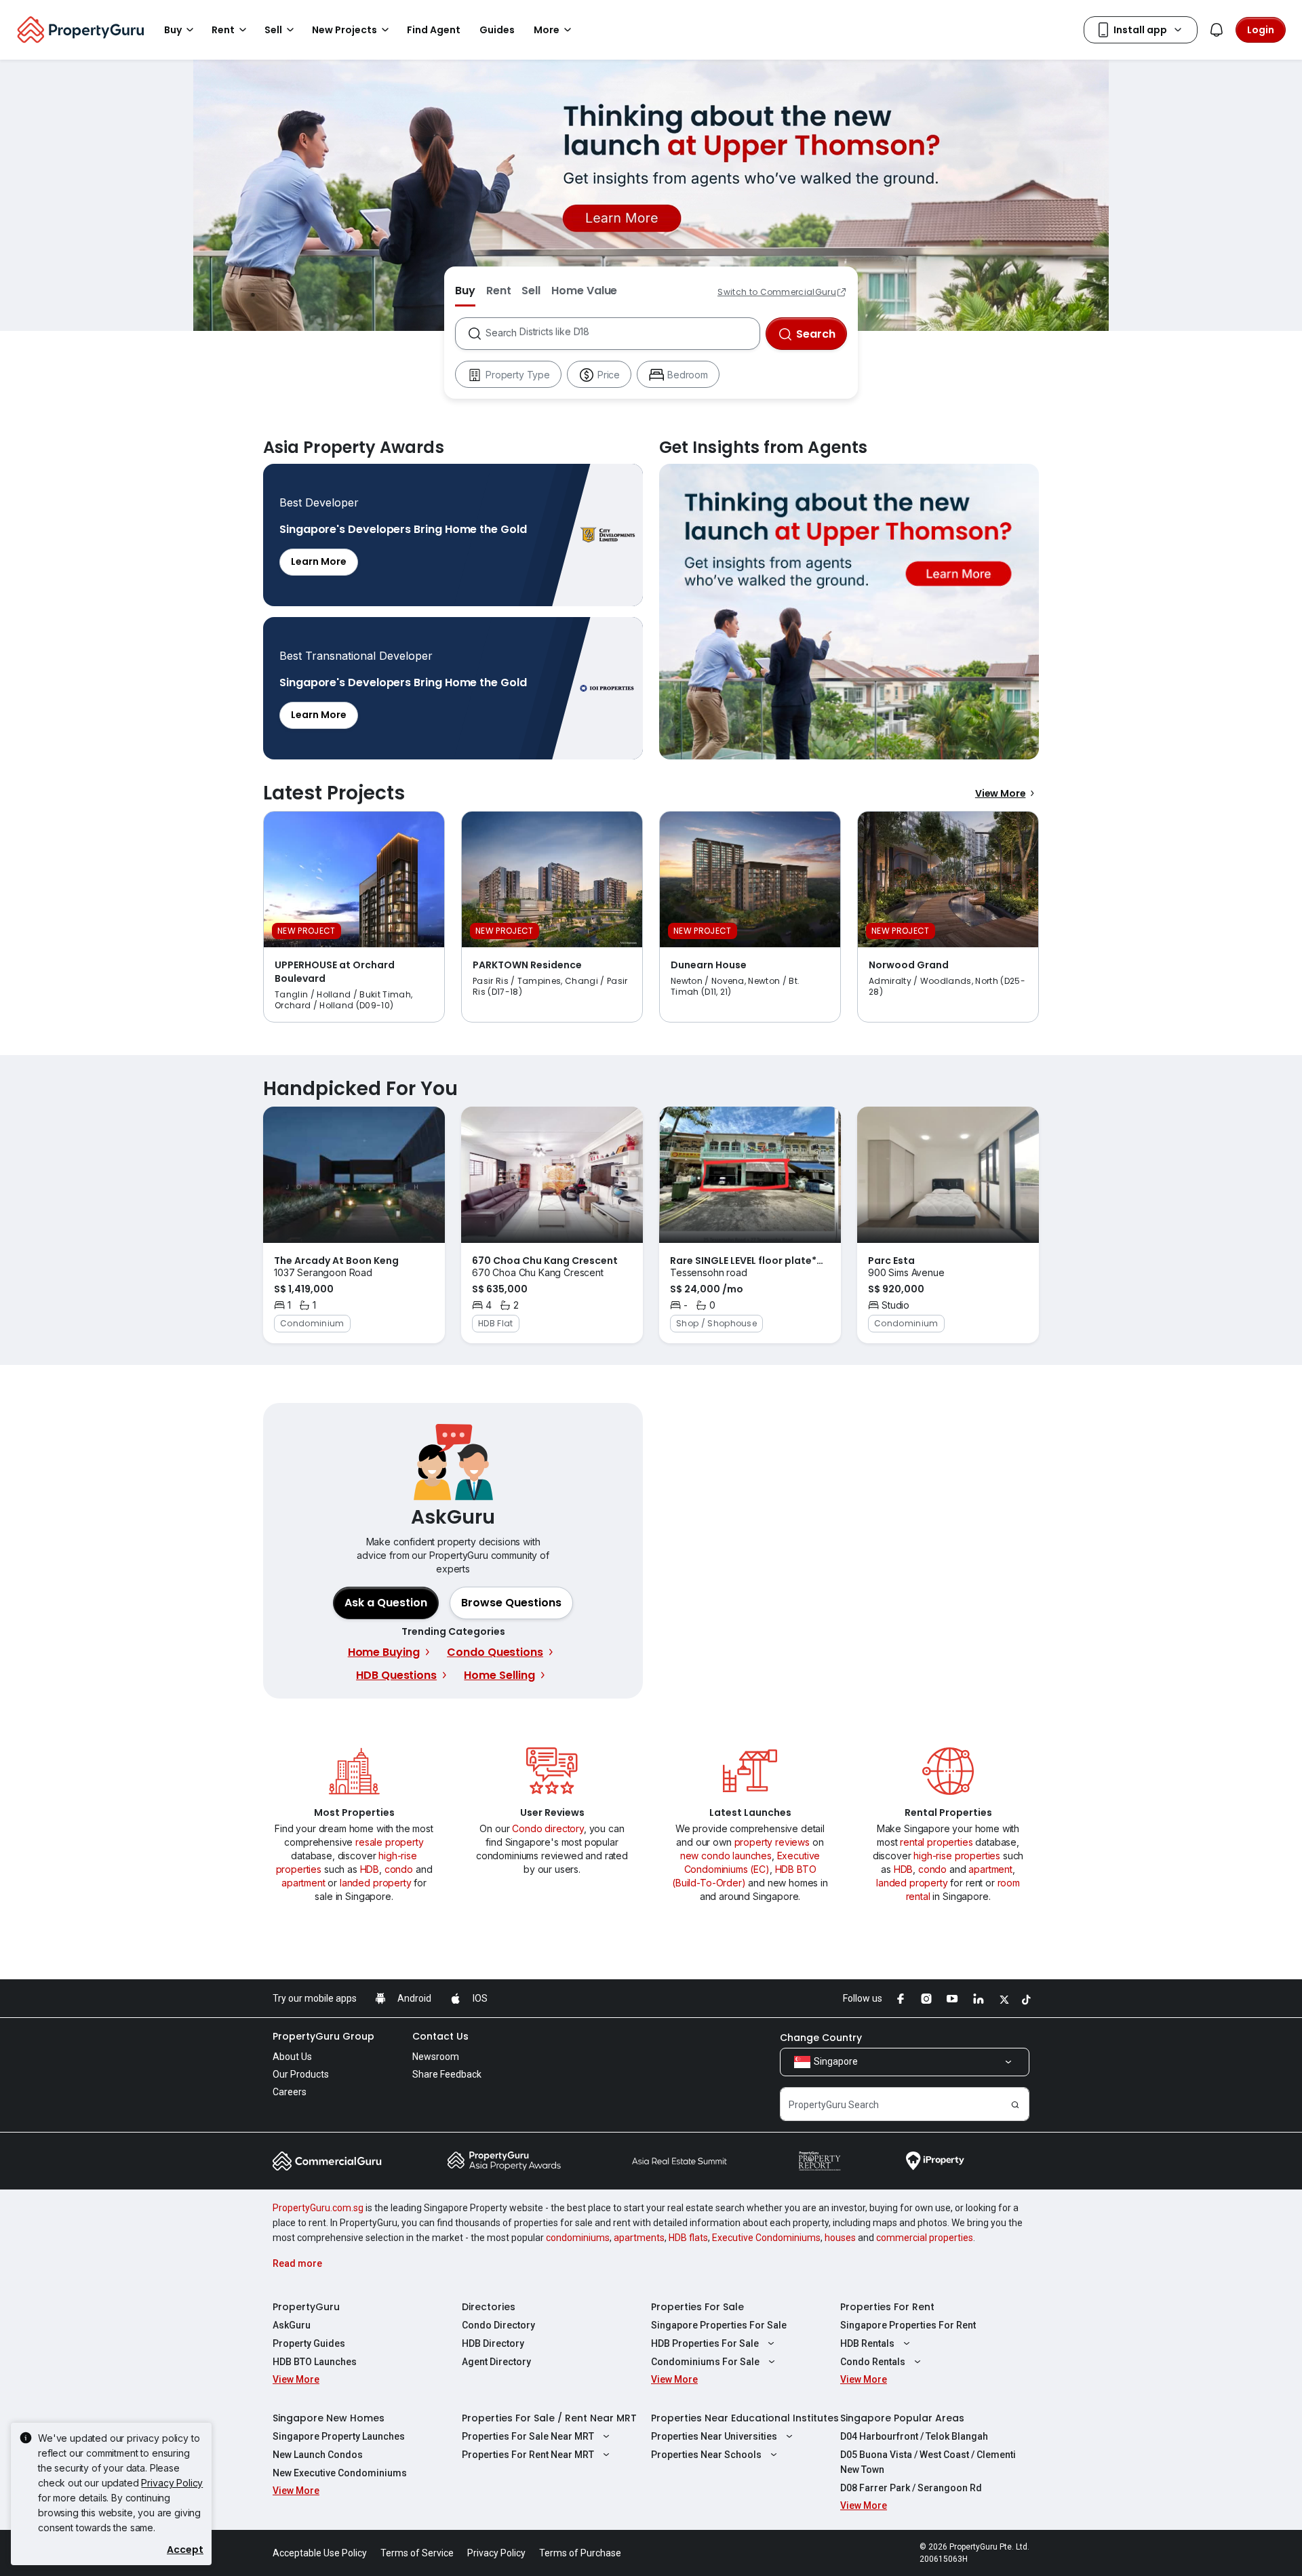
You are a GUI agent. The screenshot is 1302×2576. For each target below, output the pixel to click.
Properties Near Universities (714, 2436)
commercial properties (925, 2238)
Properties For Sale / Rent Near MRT (549, 2418)
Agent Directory (496, 2362)
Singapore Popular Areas (902, 2418)
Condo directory (548, 1828)
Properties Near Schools (706, 2455)
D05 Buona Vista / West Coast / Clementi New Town (928, 2462)
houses (840, 2238)
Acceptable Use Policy (320, 2553)
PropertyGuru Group (323, 2036)
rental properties (936, 1842)
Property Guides (309, 2343)
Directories (489, 2307)
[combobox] (622, 334)
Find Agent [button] (434, 30)
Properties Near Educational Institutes (745, 2418)
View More (1001, 793)
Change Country (821, 2038)
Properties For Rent (887, 2307)
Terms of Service (417, 2553)
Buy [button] (173, 30)
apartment (303, 1883)
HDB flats (688, 2238)
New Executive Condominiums (340, 2473)
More (547, 30)
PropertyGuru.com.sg (318, 2208)
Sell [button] (273, 30)
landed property (376, 1883)
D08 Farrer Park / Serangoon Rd (911, 2488)
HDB (370, 1869)
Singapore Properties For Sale (719, 2325)
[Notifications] (1217, 30)
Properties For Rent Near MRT (528, 2455)
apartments (639, 2238)
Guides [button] (497, 30)
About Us (292, 2057)
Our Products (301, 2074)
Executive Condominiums (766, 2238)
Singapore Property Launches (339, 2436)
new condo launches (726, 1856)
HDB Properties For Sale (705, 2343)
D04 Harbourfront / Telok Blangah (914, 2436)
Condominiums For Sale (705, 2362)
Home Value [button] (584, 291)
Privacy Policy (172, 2483)
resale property (390, 1842)
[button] (511, 1603)
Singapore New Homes (329, 2418)
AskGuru (292, 2325)
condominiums (578, 2238)
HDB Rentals (867, 2343)
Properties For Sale (697, 2307)
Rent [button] (223, 30)
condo (399, 1869)
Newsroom (436, 2057)
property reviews (772, 1842)
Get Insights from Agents (849, 612)
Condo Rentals (873, 2362)
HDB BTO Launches (315, 2362)
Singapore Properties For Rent (908, 2325)
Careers (290, 2092)
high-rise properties (957, 1856)
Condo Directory (498, 2325)
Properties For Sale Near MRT (528, 2436)
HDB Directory (493, 2343)
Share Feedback (447, 2074)
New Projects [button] (344, 30)
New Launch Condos (318, 2455)
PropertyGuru (306, 2307)
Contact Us (440, 2036)
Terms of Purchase (580, 2553)
